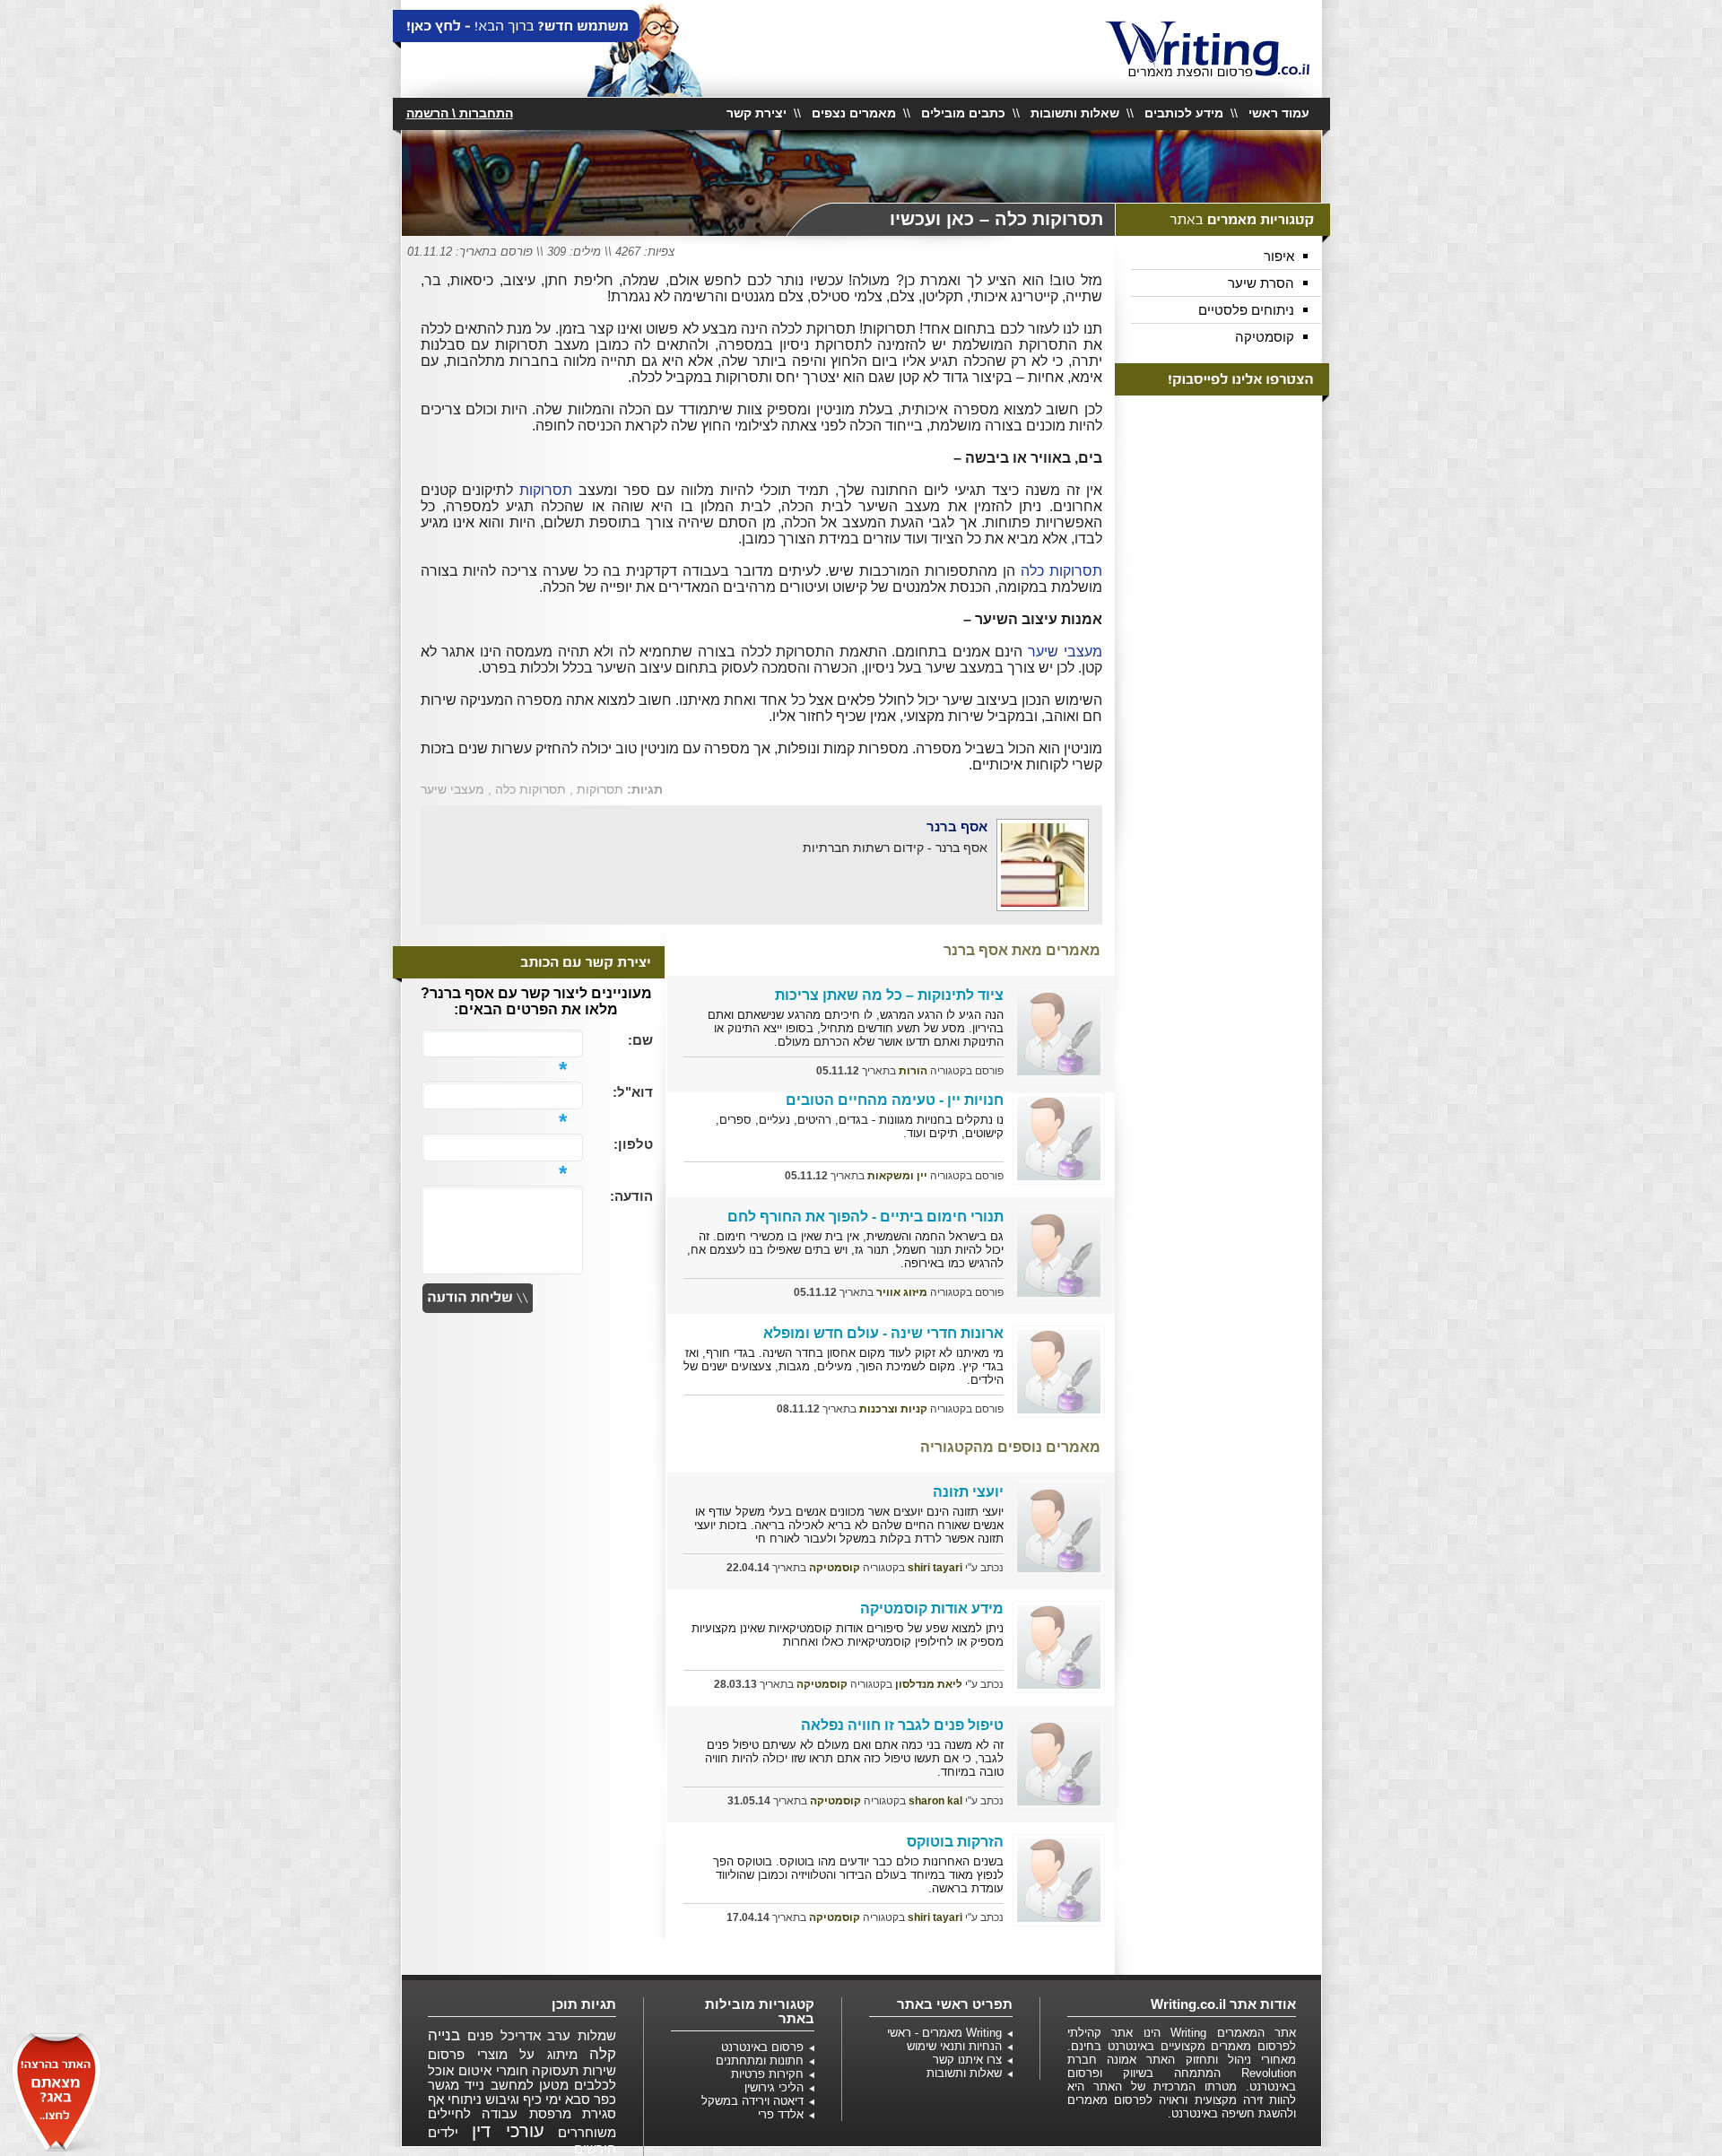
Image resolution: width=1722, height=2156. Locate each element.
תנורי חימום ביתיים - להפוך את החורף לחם (865, 1217)
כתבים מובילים (963, 113)
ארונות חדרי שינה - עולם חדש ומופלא (883, 1333)
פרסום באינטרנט (762, 2047)
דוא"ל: (633, 1092)
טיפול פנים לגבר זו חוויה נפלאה (902, 1725)
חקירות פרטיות (767, 2074)
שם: (640, 1040)
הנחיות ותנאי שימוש (954, 2046)
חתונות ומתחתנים (760, 2060)
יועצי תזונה (968, 1492)
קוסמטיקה (1265, 337)
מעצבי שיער (1065, 652)
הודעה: (631, 1196)
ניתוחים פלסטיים (1246, 310)
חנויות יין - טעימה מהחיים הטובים (895, 1100)
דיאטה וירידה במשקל (752, 2101)
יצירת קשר (757, 113)
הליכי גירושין (774, 2087)
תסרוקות (546, 490)
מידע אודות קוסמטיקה (932, 1608)
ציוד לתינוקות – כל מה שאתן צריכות (889, 995)
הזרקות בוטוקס (955, 1842)
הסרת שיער (1261, 283)
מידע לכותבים (1184, 113)
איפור (1279, 256)
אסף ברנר (957, 826)
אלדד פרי (781, 2114)
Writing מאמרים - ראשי (944, 2033)
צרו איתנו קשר (967, 2060)
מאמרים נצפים (854, 113)
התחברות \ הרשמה (460, 113)
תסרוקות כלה (1061, 571)
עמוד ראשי (1279, 113)
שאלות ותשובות (1075, 113)
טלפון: (633, 1144)
